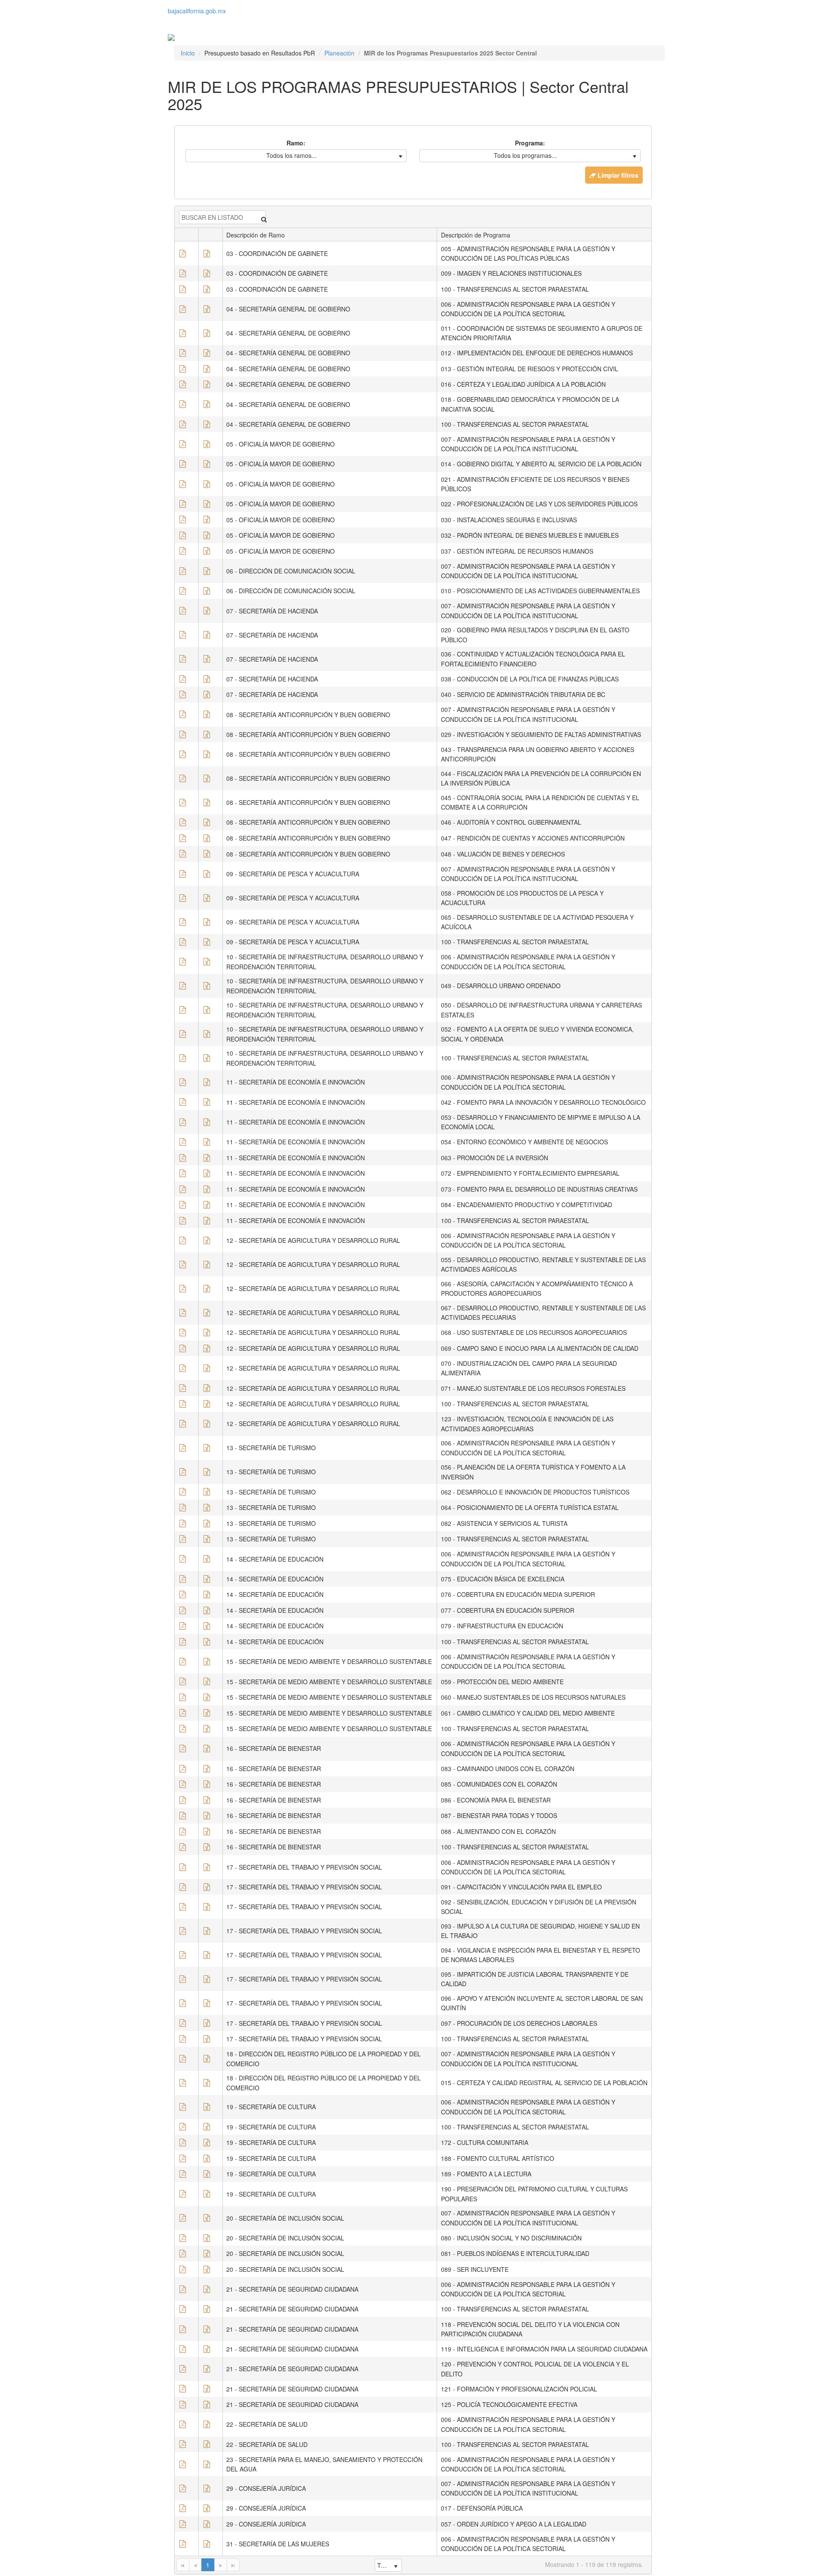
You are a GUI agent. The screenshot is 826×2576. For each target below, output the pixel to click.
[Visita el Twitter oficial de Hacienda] (169, 19)
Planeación (339, 53)
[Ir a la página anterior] (195, 2565)
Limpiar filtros (617, 175)
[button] (183, 254)
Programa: (530, 143)
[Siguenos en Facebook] (172, 19)
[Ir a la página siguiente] (220, 2565)
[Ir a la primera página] (183, 2565)
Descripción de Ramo (256, 235)
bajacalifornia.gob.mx (197, 11)
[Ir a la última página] (233, 2565)
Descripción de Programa (476, 235)
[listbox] (296, 156)
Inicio (188, 53)
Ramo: (296, 143)
